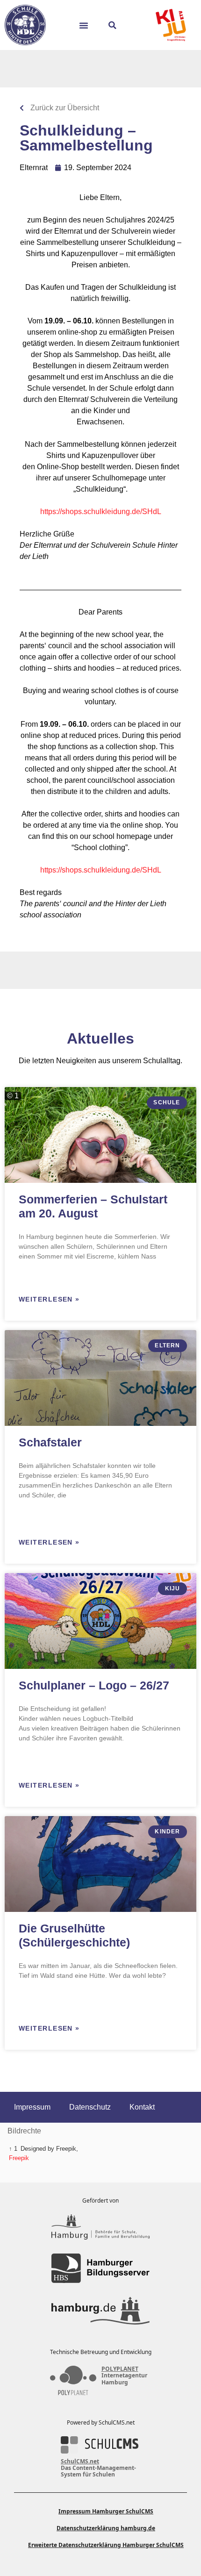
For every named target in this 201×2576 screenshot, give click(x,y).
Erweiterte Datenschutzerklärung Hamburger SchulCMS (106, 2545)
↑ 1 (13, 2149)
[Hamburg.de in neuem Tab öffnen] (100, 2311)
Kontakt (142, 2107)
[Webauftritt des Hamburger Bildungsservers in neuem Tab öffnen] (100, 2268)
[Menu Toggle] (87, 25)
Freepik (19, 2158)
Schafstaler (50, 1442)
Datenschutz (90, 2107)
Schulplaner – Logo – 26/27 (94, 1685)
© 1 (13, 1096)
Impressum (32, 2107)
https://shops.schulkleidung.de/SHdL (101, 512)
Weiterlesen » (49, 1299)
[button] (112, 25)
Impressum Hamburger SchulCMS (106, 2511)
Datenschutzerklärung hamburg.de (106, 2528)
